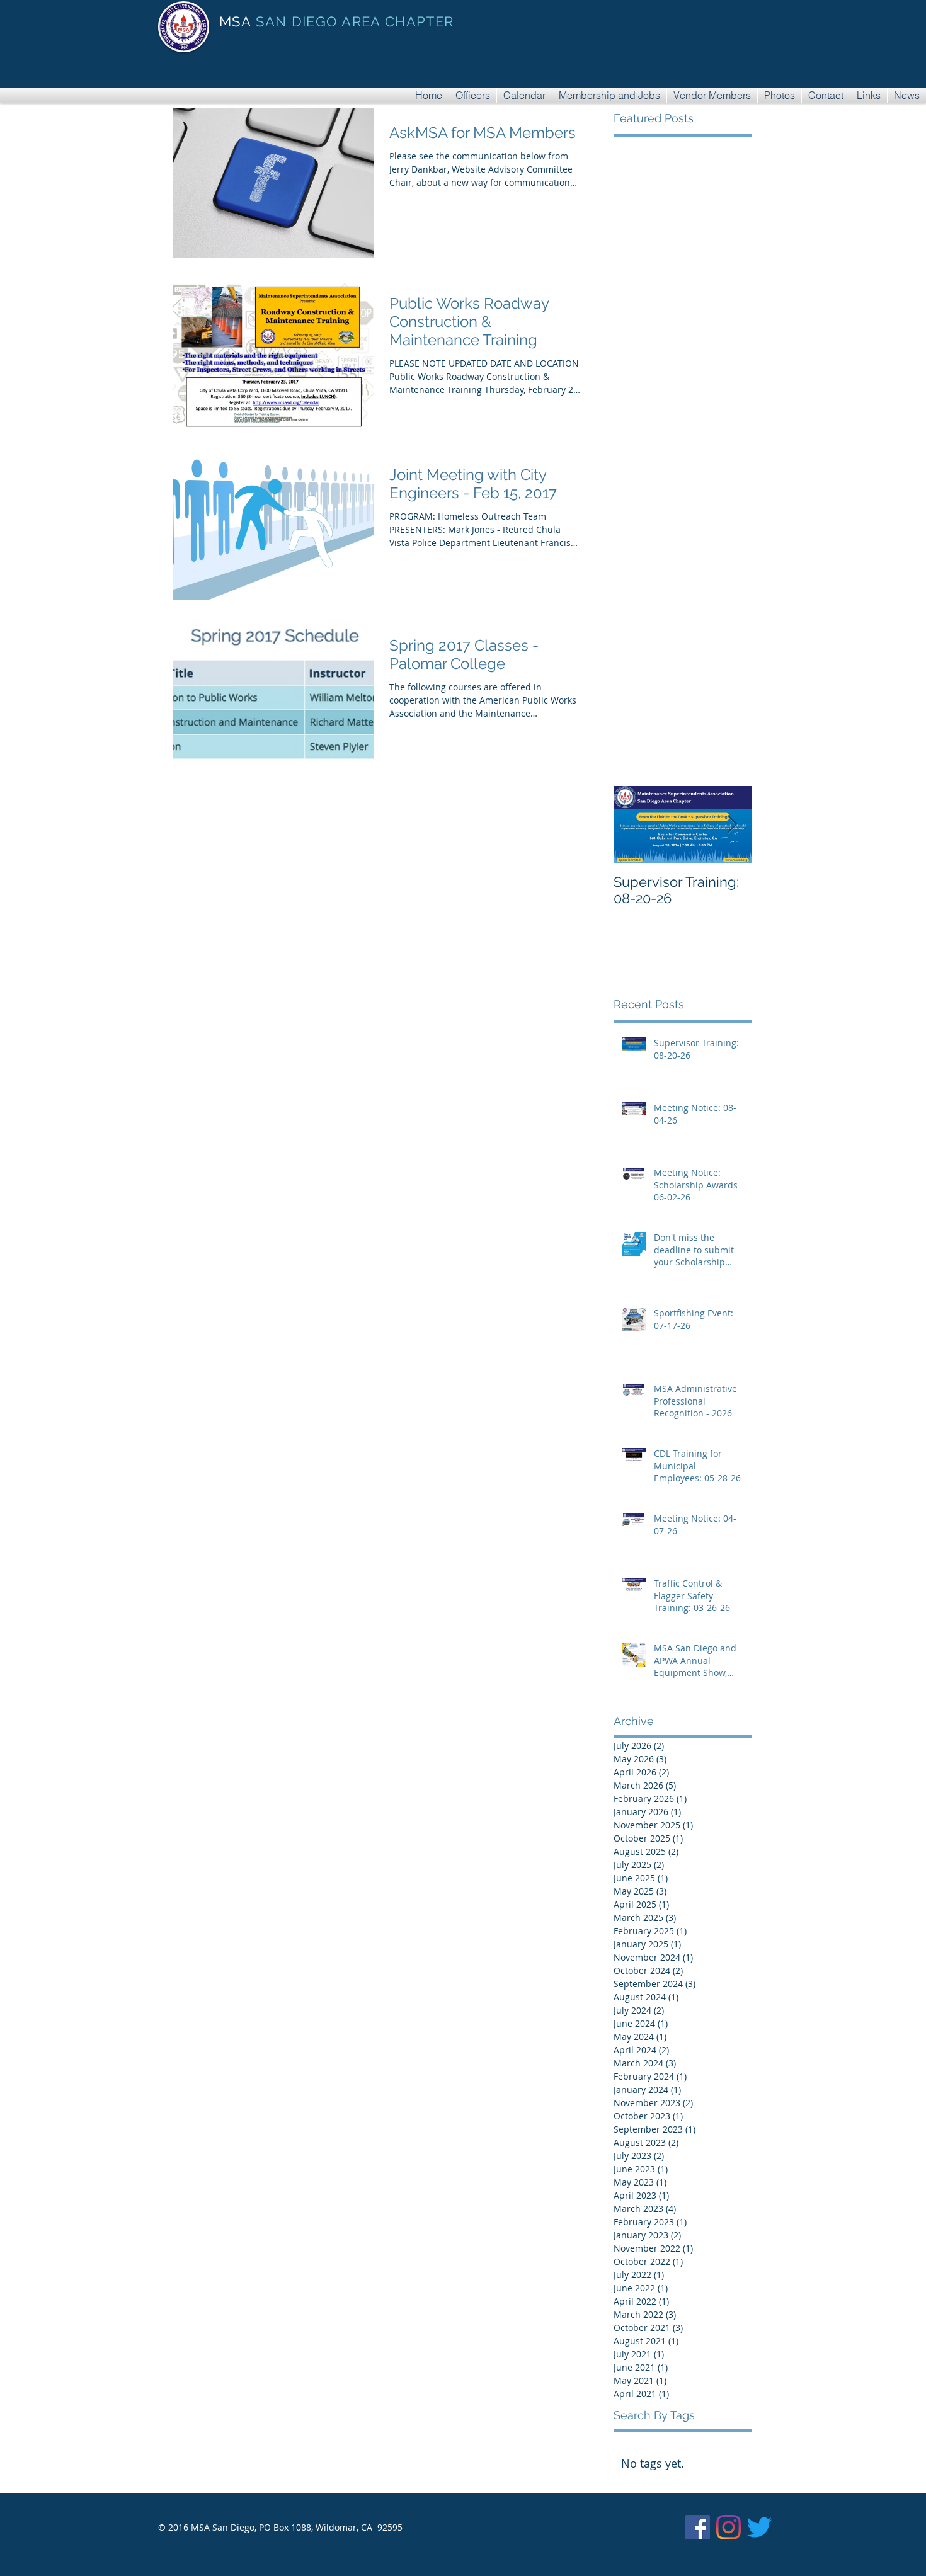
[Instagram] (729, 2527)
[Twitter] (759, 2527)
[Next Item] (732, 825)
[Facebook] (698, 2527)
